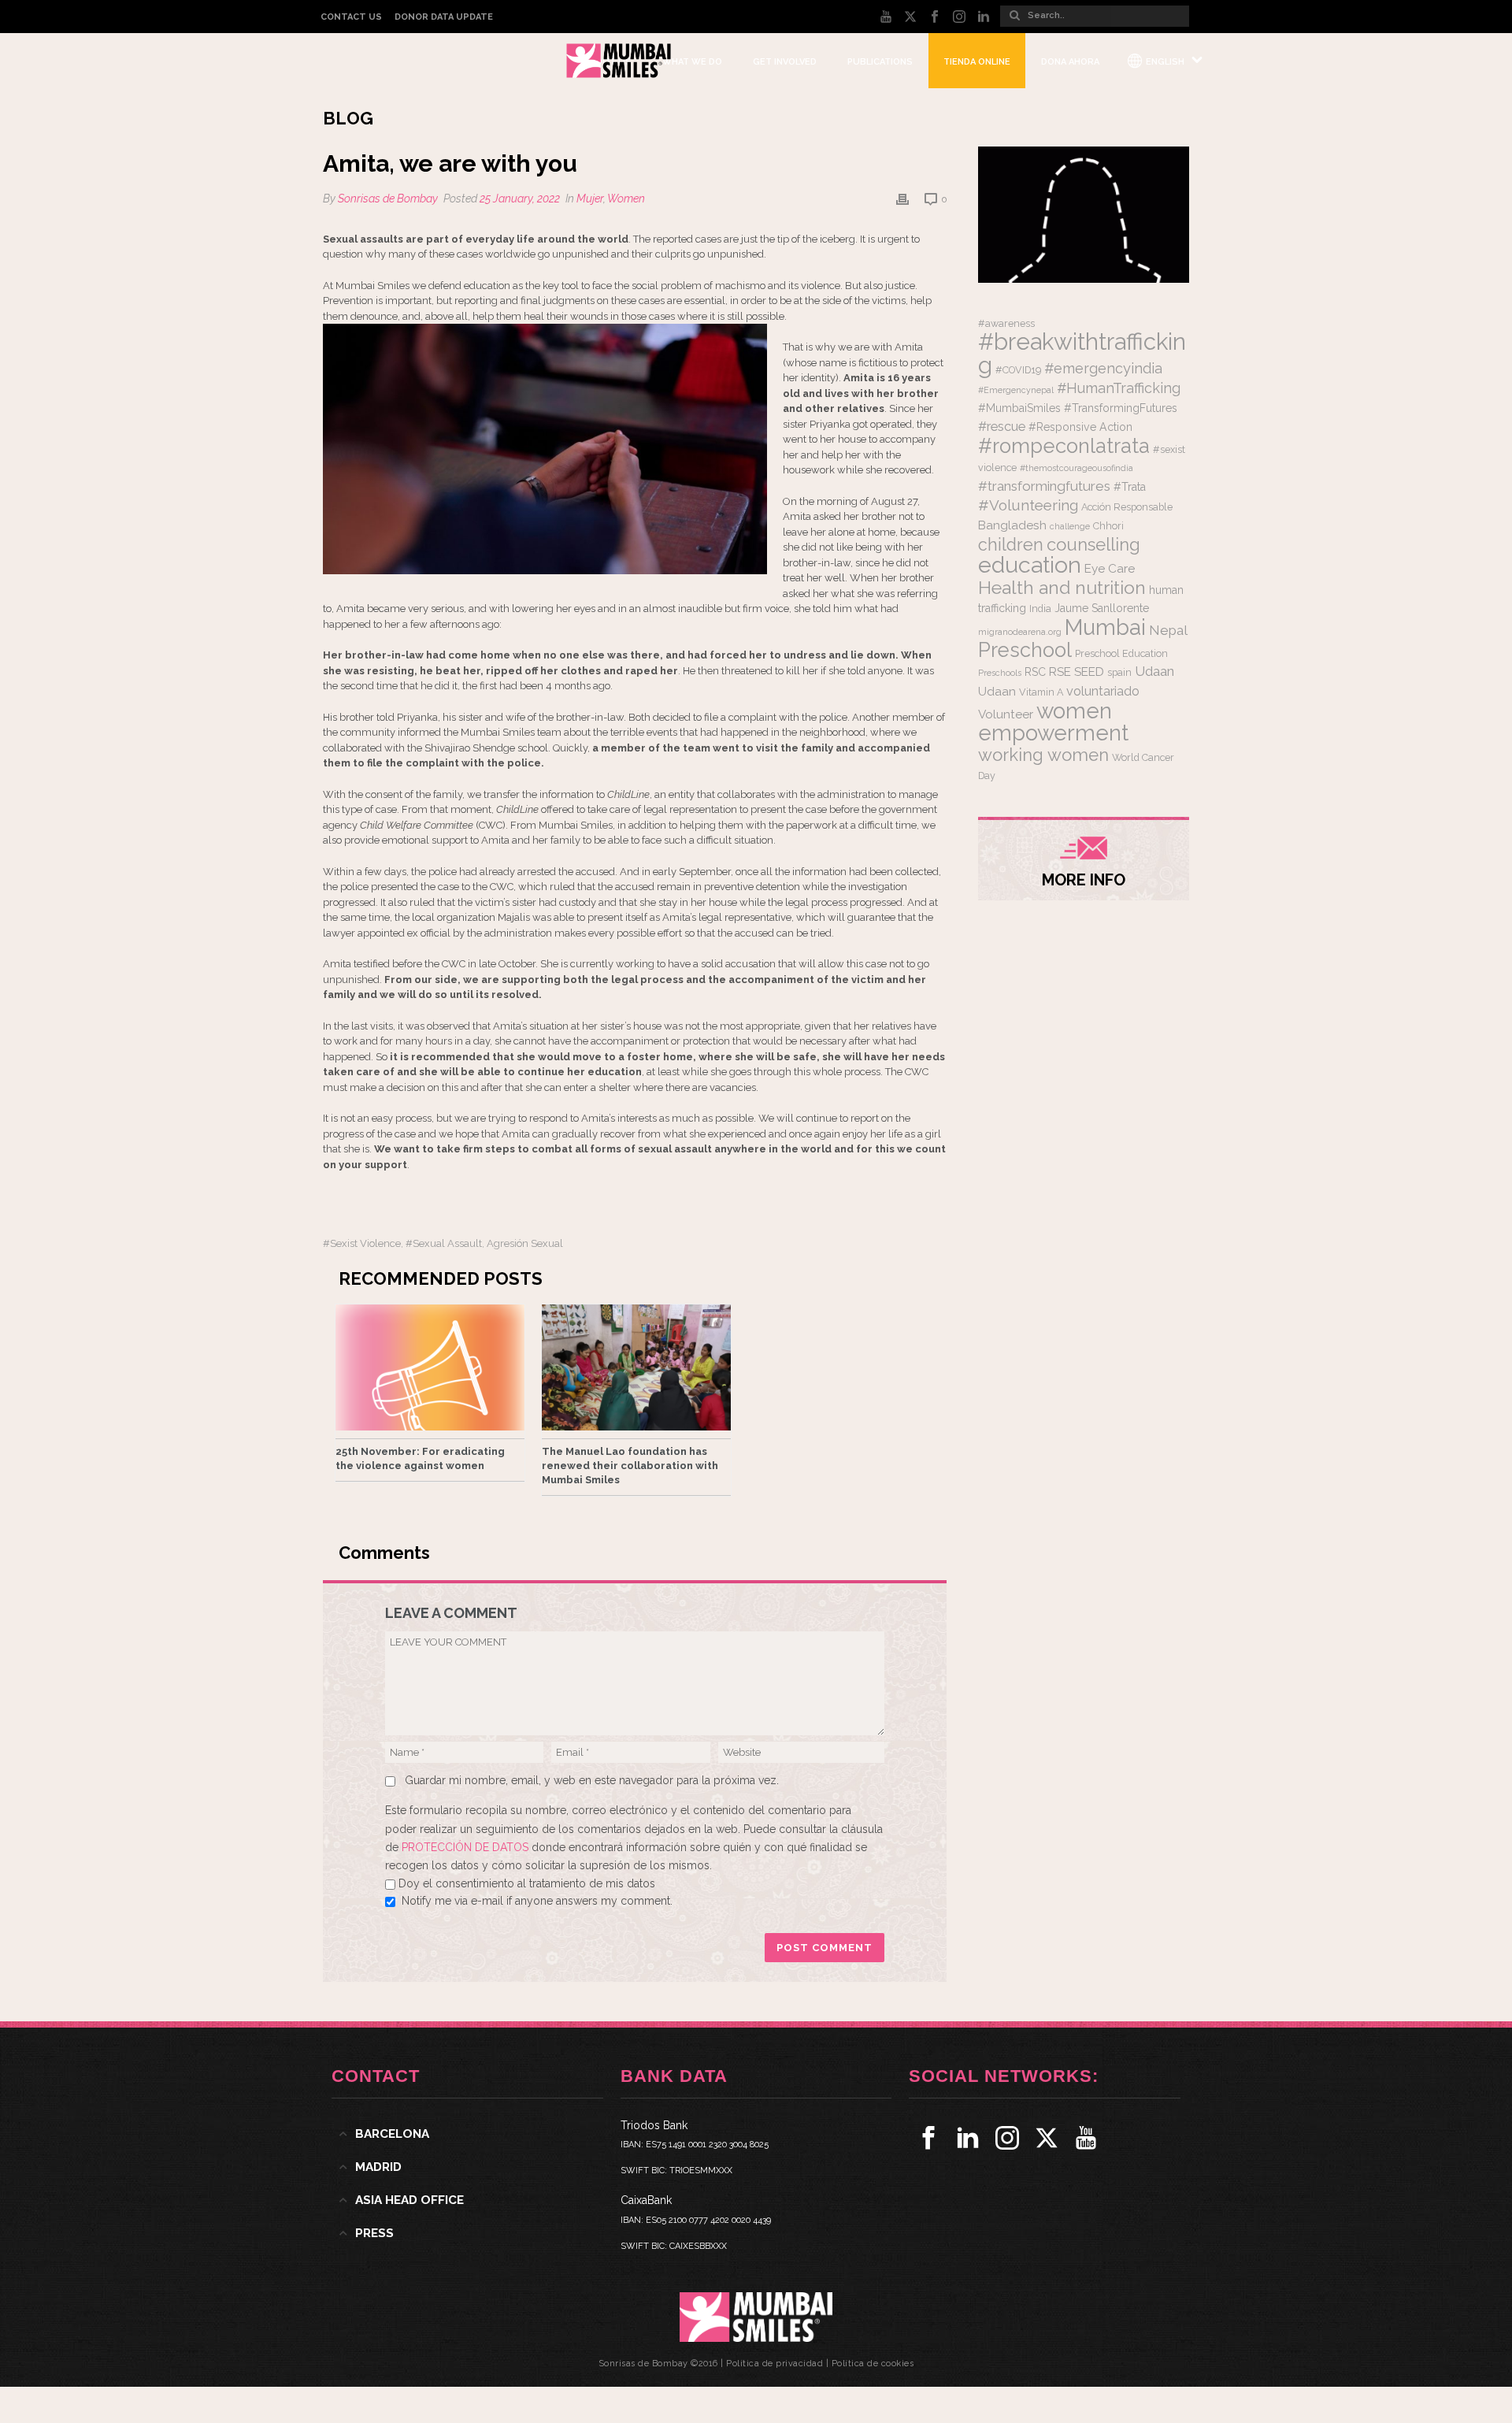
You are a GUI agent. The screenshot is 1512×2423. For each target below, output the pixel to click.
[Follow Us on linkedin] (968, 2138)
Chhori (1108, 526)
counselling (1093, 544)
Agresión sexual (525, 1243)
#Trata (1130, 487)
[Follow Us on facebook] (928, 2138)
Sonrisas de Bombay (388, 199)
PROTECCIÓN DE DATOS (467, 1847)
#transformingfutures (1044, 486)
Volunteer (1006, 714)
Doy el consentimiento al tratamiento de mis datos (527, 1883)
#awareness (1006, 323)
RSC (1035, 672)
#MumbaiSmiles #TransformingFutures (1078, 408)
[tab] (467, 2134)
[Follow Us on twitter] (1047, 2138)
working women (1043, 755)
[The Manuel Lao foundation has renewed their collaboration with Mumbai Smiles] (636, 1367)
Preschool (1025, 650)
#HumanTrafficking (1119, 388)
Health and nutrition (1062, 587)
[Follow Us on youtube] (1086, 2138)
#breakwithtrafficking (1082, 353)
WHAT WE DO (692, 62)
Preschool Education (1121, 653)
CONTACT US (351, 17)
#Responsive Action (1080, 427)
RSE (1060, 672)
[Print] (902, 199)
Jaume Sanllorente (1102, 608)
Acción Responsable (1127, 507)
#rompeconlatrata (1064, 446)
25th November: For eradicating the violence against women (420, 1458)
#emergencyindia (1103, 368)
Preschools (1000, 673)
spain (1119, 672)
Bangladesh (1012, 525)
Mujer (590, 199)
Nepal (1168, 630)
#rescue (1002, 427)
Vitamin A (1041, 692)
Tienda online (977, 62)
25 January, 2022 (520, 199)
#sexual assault (444, 1243)
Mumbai (1105, 627)
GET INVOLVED (785, 62)
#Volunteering (1028, 505)
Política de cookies (873, 2364)
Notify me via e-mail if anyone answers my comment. (537, 1901)
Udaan (1154, 671)
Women (626, 199)
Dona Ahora (1070, 62)
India (1040, 609)
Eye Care (1110, 569)
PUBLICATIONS (880, 62)
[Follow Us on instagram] (1007, 2138)
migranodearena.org (1020, 632)
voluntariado (1103, 691)
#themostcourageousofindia (1077, 468)
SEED (1089, 672)
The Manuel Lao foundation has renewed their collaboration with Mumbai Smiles (630, 1466)
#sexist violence (362, 1243)
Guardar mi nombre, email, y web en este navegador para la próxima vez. (592, 1780)
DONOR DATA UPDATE (444, 17)
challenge (1070, 526)
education (1030, 565)
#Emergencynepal (1016, 390)
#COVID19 (1018, 370)
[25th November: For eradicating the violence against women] (430, 1367)
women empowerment (1053, 722)
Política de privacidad (775, 2364)
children (1011, 545)
